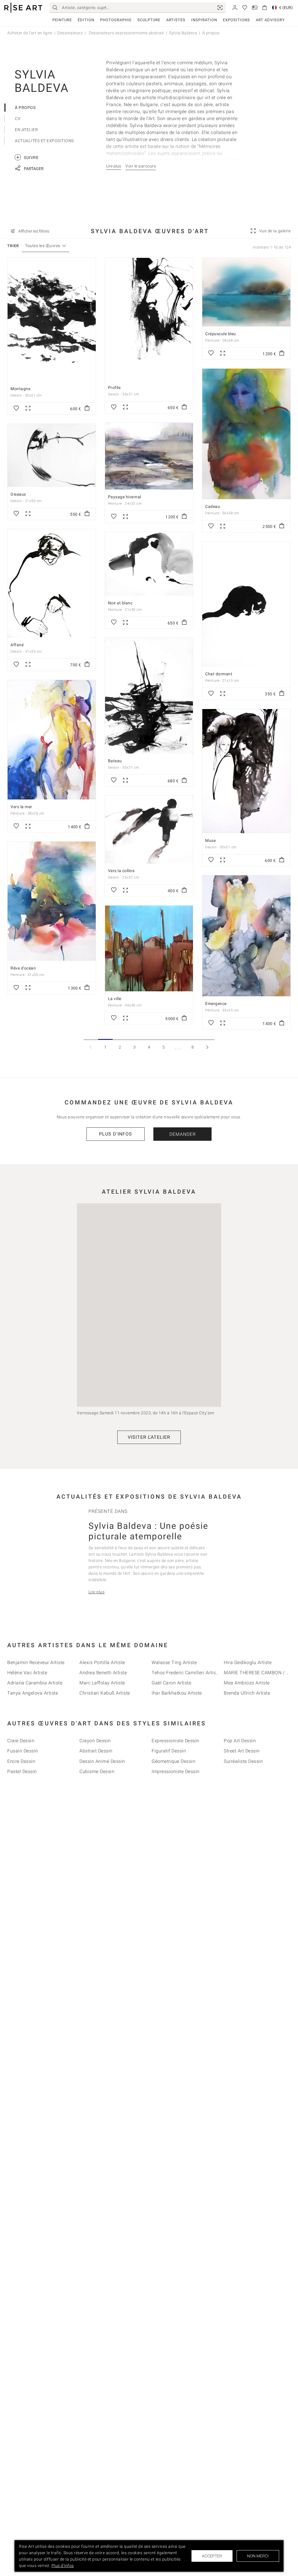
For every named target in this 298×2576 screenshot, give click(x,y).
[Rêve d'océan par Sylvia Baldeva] (52, 901)
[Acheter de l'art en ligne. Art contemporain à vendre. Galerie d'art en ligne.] (23, 8)
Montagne (20, 389)
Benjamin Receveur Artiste (36, 1662)
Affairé (17, 645)
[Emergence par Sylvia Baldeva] (246, 936)
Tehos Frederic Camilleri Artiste (186, 1673)
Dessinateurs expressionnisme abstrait (126, 33)
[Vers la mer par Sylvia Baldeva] (52, 740)
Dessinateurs (70, 33)
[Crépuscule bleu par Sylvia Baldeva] (246, 292)
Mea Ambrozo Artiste (247, 1683)
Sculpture (149, 20)
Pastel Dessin (22, 1771)
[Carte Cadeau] (255, 7)
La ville (115, 999)
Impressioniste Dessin (176, 1771)
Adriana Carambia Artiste (35, 1683)
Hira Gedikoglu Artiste (248, 1662)
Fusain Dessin (23, 1751)
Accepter (212, 2556)
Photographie (116, 20)
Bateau (115, 761)
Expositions (236, 20)
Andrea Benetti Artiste (103, 1673)
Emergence (216, 1004)
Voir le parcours (141, 166)
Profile (114, 388)
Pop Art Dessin (240, 1741)
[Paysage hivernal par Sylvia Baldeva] (149, 456)
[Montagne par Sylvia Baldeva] (52, 320)
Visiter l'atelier (149, 1437)
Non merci (258, 2556)
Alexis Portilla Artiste (102, 1662)
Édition (86, 20)
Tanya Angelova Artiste (33, 1693)
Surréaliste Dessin (243, 1761)
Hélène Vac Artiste (27, 1673)
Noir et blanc (120, 603)
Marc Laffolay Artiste (102, 1683)
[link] (220, 8)
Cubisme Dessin (97, 1771)
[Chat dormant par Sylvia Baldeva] (246, 604)
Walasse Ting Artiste (174, 1662)
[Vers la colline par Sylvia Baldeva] (149, 830)
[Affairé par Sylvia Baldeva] (52, 583)
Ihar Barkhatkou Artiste (177, 1693)
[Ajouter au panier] (87, 408)
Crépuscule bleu (221, 334)
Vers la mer (21, 807)
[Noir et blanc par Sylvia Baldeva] (149, 564)
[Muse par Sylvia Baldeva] (246, 771)
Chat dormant (219, 674)
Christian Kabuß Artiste (105, 1693)
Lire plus (97, 1592)
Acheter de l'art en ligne (30, 33)
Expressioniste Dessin (175, 1741)
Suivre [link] (27, 157)
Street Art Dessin (242, 1751)
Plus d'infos (116, 1134)
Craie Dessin (21, 1741)
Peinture (62, 20)
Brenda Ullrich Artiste (247, 1693)
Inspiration (204, 20)
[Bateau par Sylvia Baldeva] (149, 696)
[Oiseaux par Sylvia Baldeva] (52, 455)
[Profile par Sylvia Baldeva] (149, 319)
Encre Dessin (21, 1761)
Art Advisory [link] (270, 20)
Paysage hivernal (125, 497)
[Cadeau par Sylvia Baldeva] (246, 434)
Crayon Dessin (95, 1741)
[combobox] (43, 246)
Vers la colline (121, 871)
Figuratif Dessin (169, 1751)
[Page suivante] (207, 1047)
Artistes (176, 20)
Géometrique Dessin (173, 1761)
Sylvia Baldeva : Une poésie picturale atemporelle (148, 1531)
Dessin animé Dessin (102, 1761)
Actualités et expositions (44, 141)
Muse (210, 840)
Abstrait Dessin (96, 1751)
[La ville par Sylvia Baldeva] (149, 948)
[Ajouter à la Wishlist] (16, 408)
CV (18, 119)
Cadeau (213, 506)
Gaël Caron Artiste (171, 1683)
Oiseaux (18, 494)
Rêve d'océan (23, 968)
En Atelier (26, 130)
